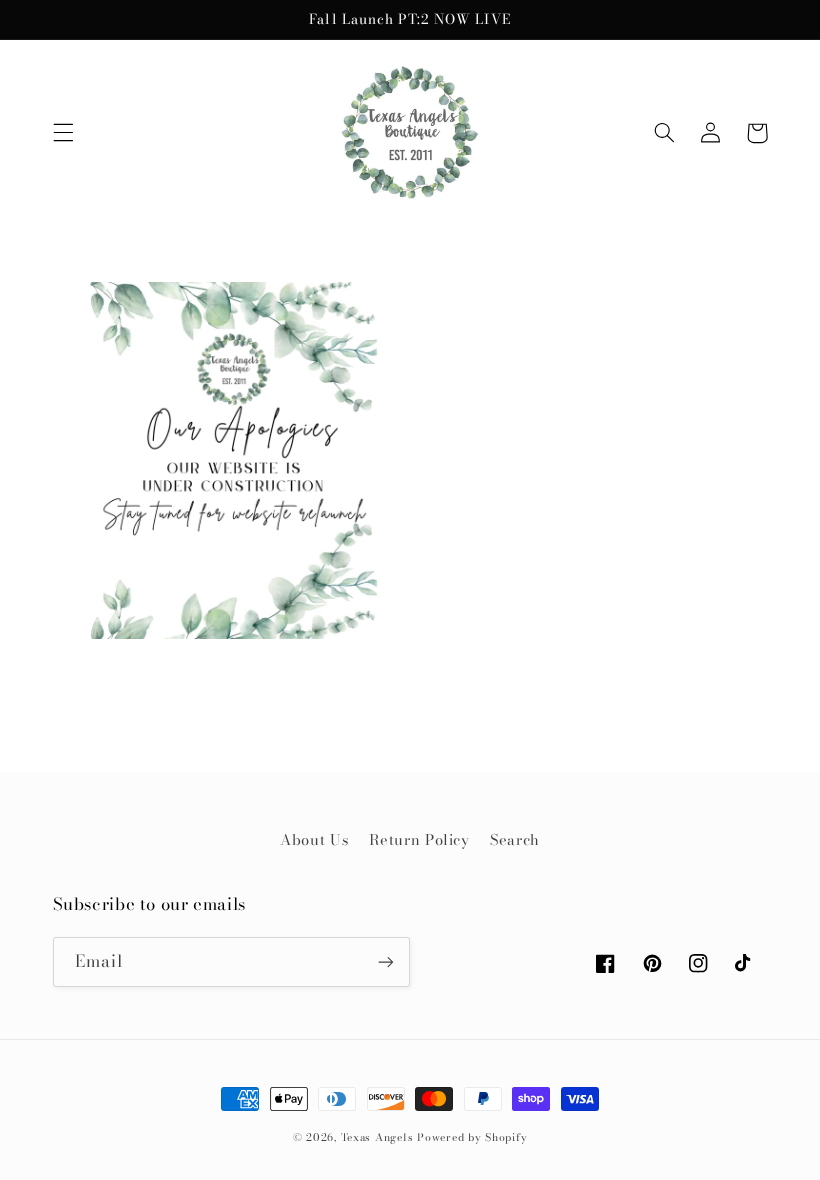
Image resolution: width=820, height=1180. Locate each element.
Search (515, 839)
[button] (63, 133)
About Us (314, 839)
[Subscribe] (386, 961)
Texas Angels (377, 1137)
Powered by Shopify (472, 1137)
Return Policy (419, 839)
